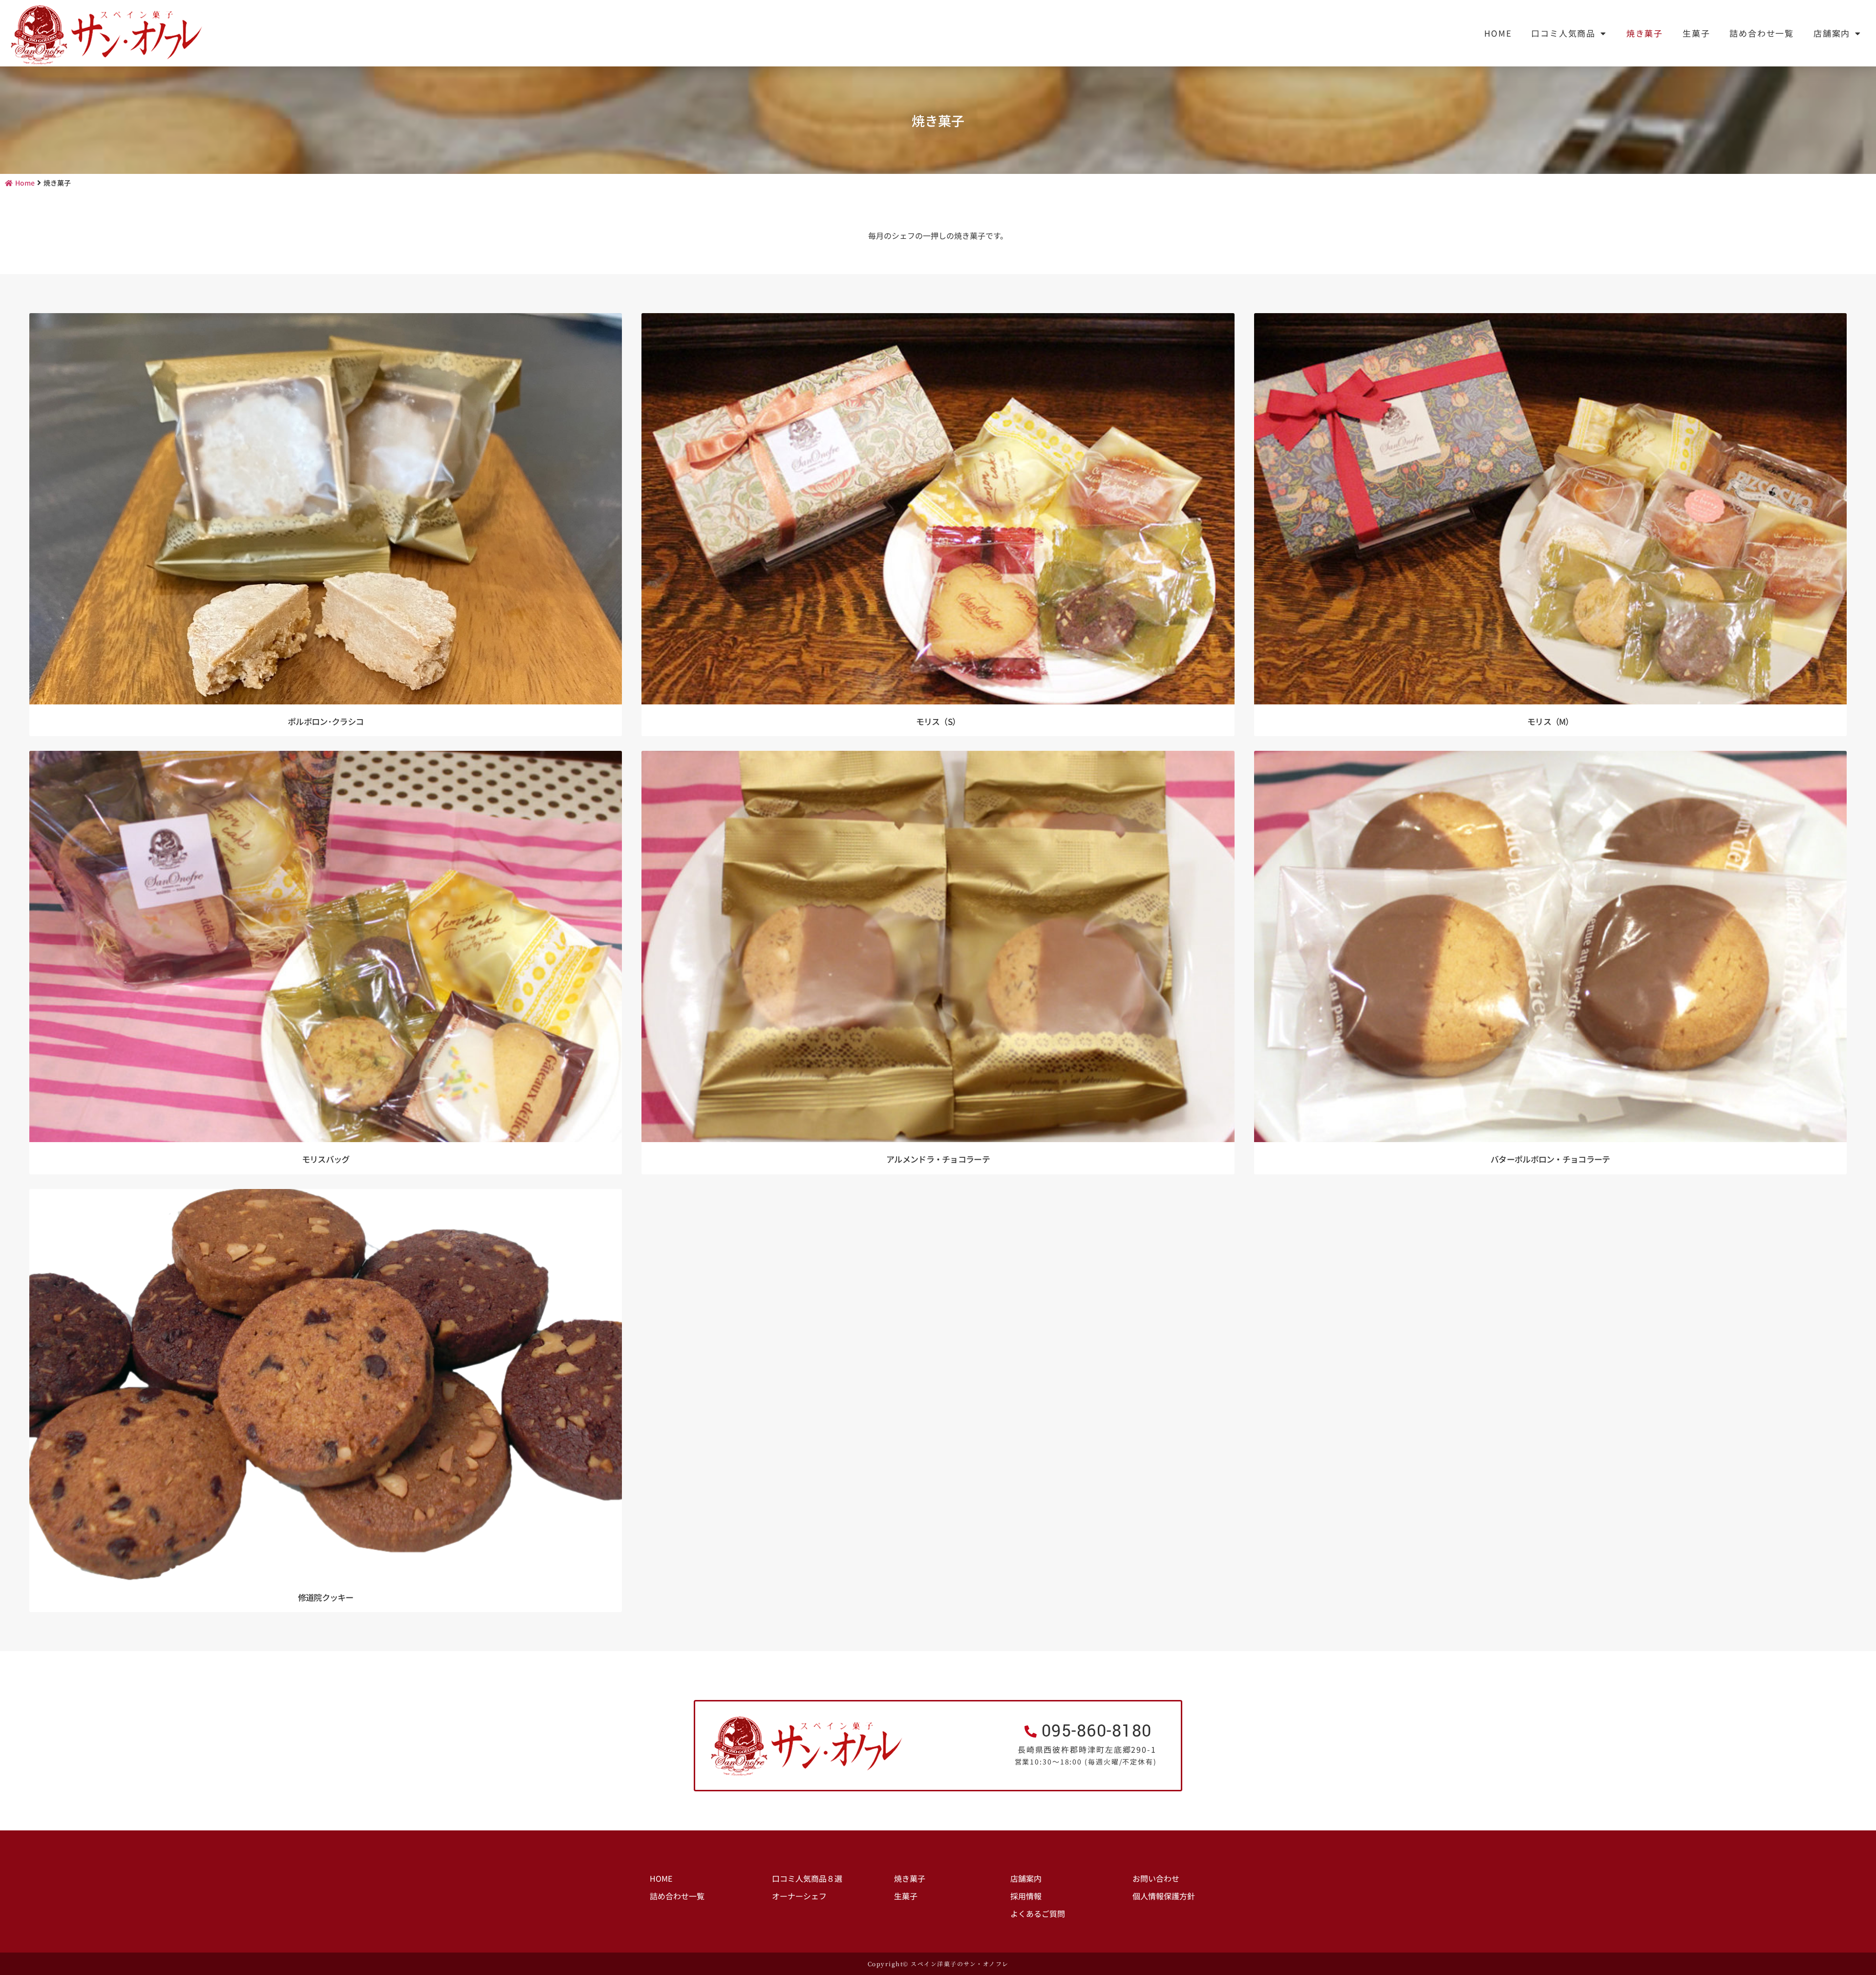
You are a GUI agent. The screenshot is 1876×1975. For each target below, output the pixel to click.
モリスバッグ (326, 1159)
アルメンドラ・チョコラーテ (938, 1159)
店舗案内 (1832, 33)
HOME (1498, 33)
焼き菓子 (1645, 33)
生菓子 (1696, 33)
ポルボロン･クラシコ (326, 721)
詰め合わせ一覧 (1762, 33)
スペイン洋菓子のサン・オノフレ (960, 1964)
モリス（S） (938, 721)
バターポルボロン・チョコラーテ (1550, 1159)
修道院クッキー (326, 1597)
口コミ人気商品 (1563, 33)
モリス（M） (1550, 721)
